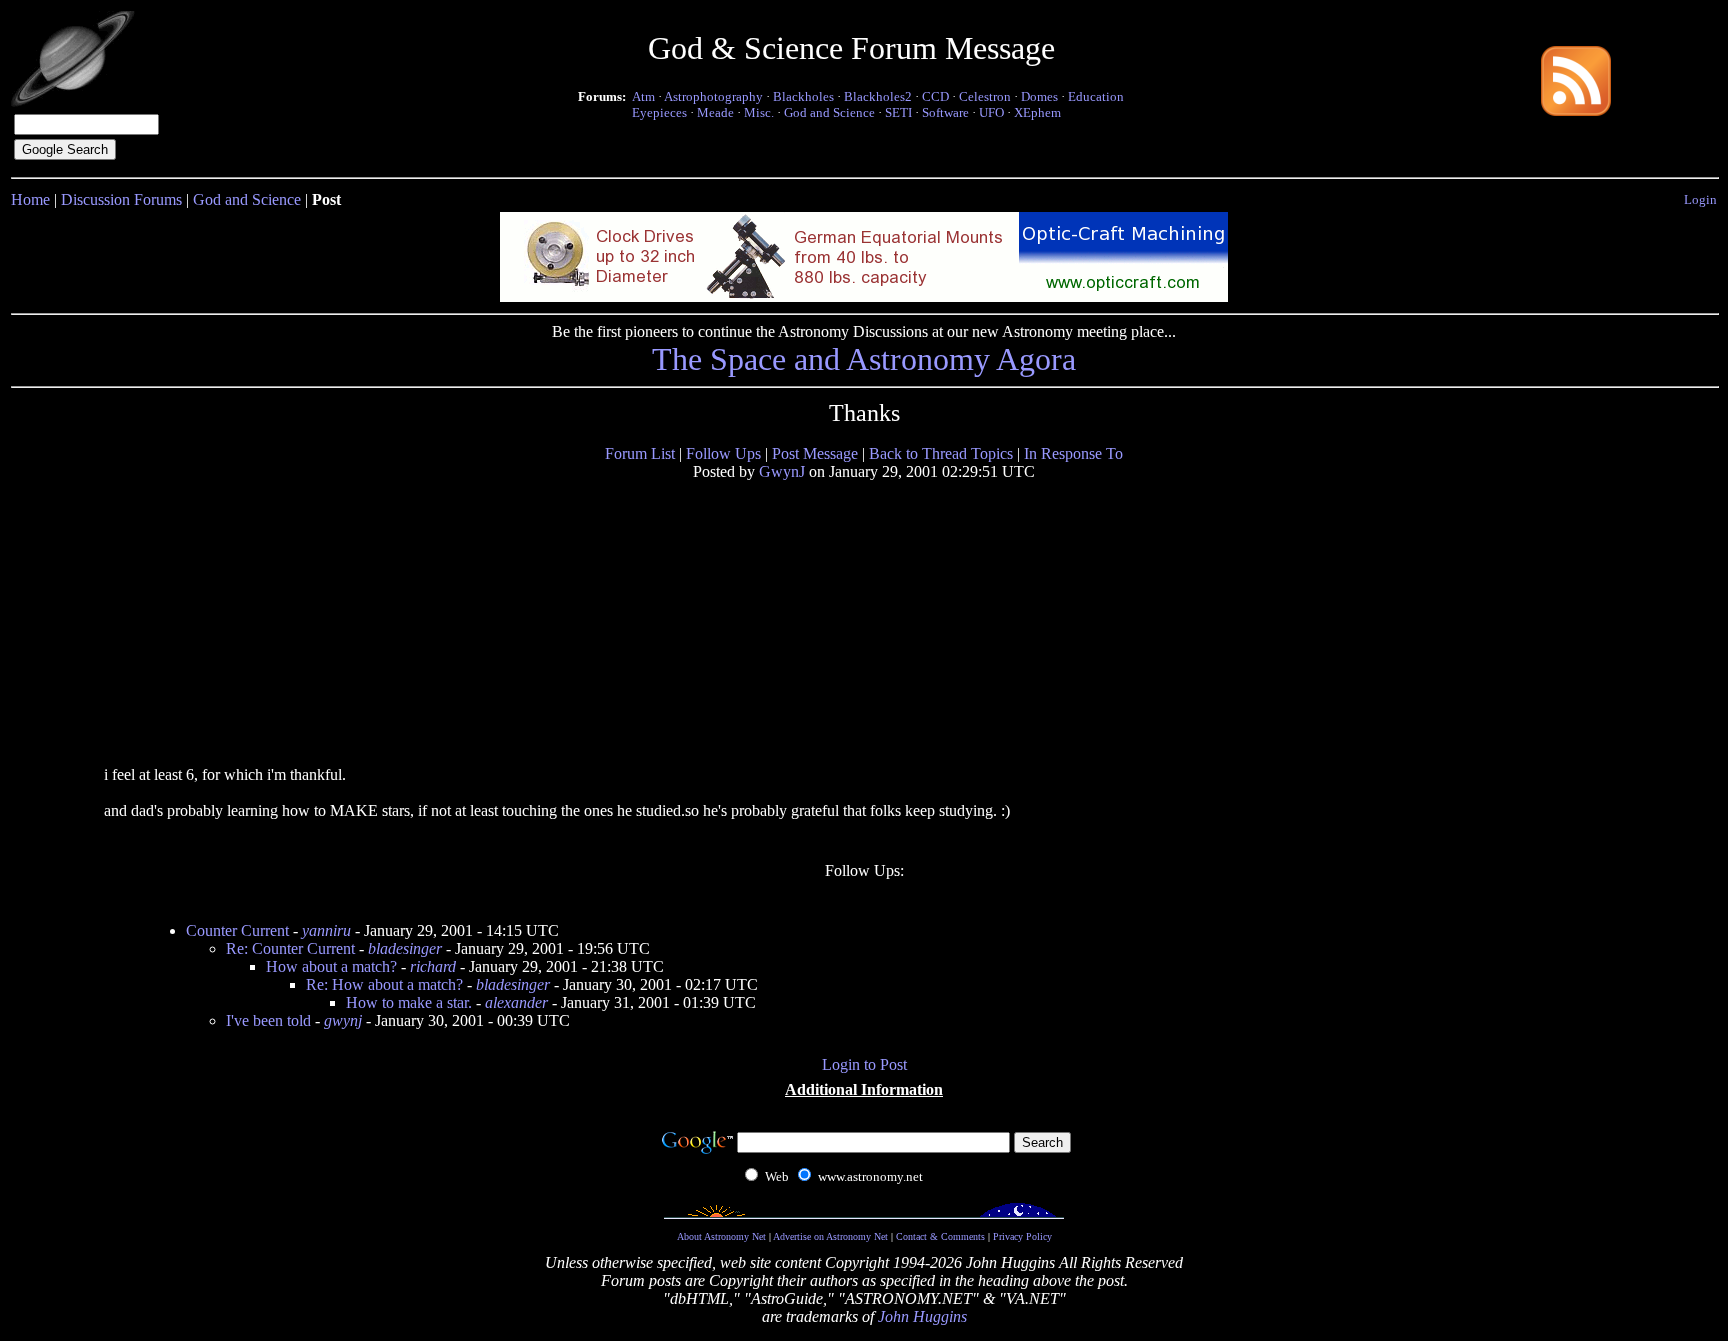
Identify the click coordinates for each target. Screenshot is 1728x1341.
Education (1096, 96)
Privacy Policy (1022, 1236)
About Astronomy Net (721, 1236)
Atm (643, 96)
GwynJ (782, 471)
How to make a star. (409, 1002)
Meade (715, 112)
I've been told (268, 1020)
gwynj (343, 1020)
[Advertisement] (257, 622)
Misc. (759, 112)
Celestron (985, 96)
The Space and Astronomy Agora (864, 359)
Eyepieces (659, 112)
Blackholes (803, 96)
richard (433, 966)
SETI (898, 112)
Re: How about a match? (384, 984)
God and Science (829, 112)
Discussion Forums (121, 199)
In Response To (1073, 453)
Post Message (815, 453)
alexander (516, 1002)
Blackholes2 (878, 96)
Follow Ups (723, 453)
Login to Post (864, 1064)
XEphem (1037, 112)
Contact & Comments (940, 1236)
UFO (991, 112)
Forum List (640, 453)
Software (945, 112)
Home (30, 199)
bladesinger (405, 948)
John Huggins (922, 1316)
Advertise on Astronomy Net (830, 1236)
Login (1700, 199)
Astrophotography (713, 96)
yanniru (326, 930)
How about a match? (331, 966)
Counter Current (237, 930)
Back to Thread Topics (941, 453)
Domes (1039, 96)
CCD (935, 96)
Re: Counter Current (290, 948)
